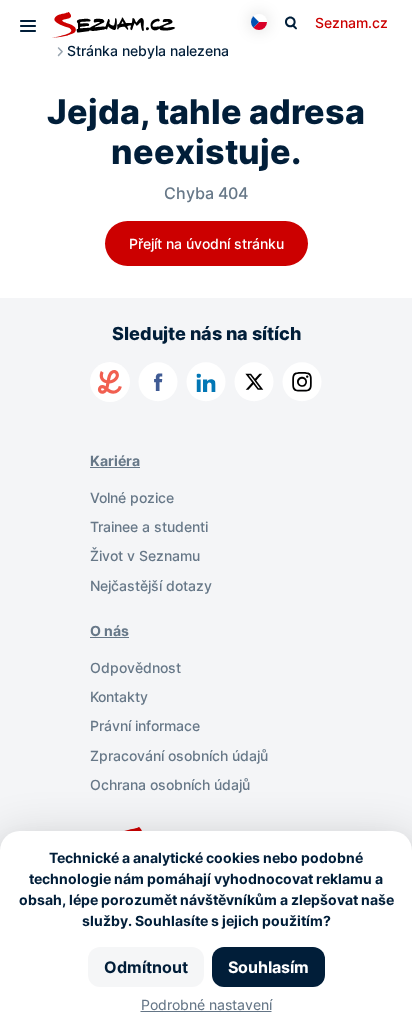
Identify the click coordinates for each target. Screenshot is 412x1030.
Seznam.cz (351, 22)
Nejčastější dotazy (151, 585)
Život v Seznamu (145, 555)
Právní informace (145, 725)
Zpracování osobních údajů (179, 755)
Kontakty (119, 696)
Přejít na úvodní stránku (206, 243)
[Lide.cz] (110, 382)
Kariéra (115, 460)
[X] (254, 382)
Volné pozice (132, 497)
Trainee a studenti (149, 526)
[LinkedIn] (206, 382)
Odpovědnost (135, 667)
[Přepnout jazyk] (259, 22)
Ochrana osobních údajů (170, 784)
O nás (109, 630)
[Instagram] (302, 382)
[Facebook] (158, 382)
